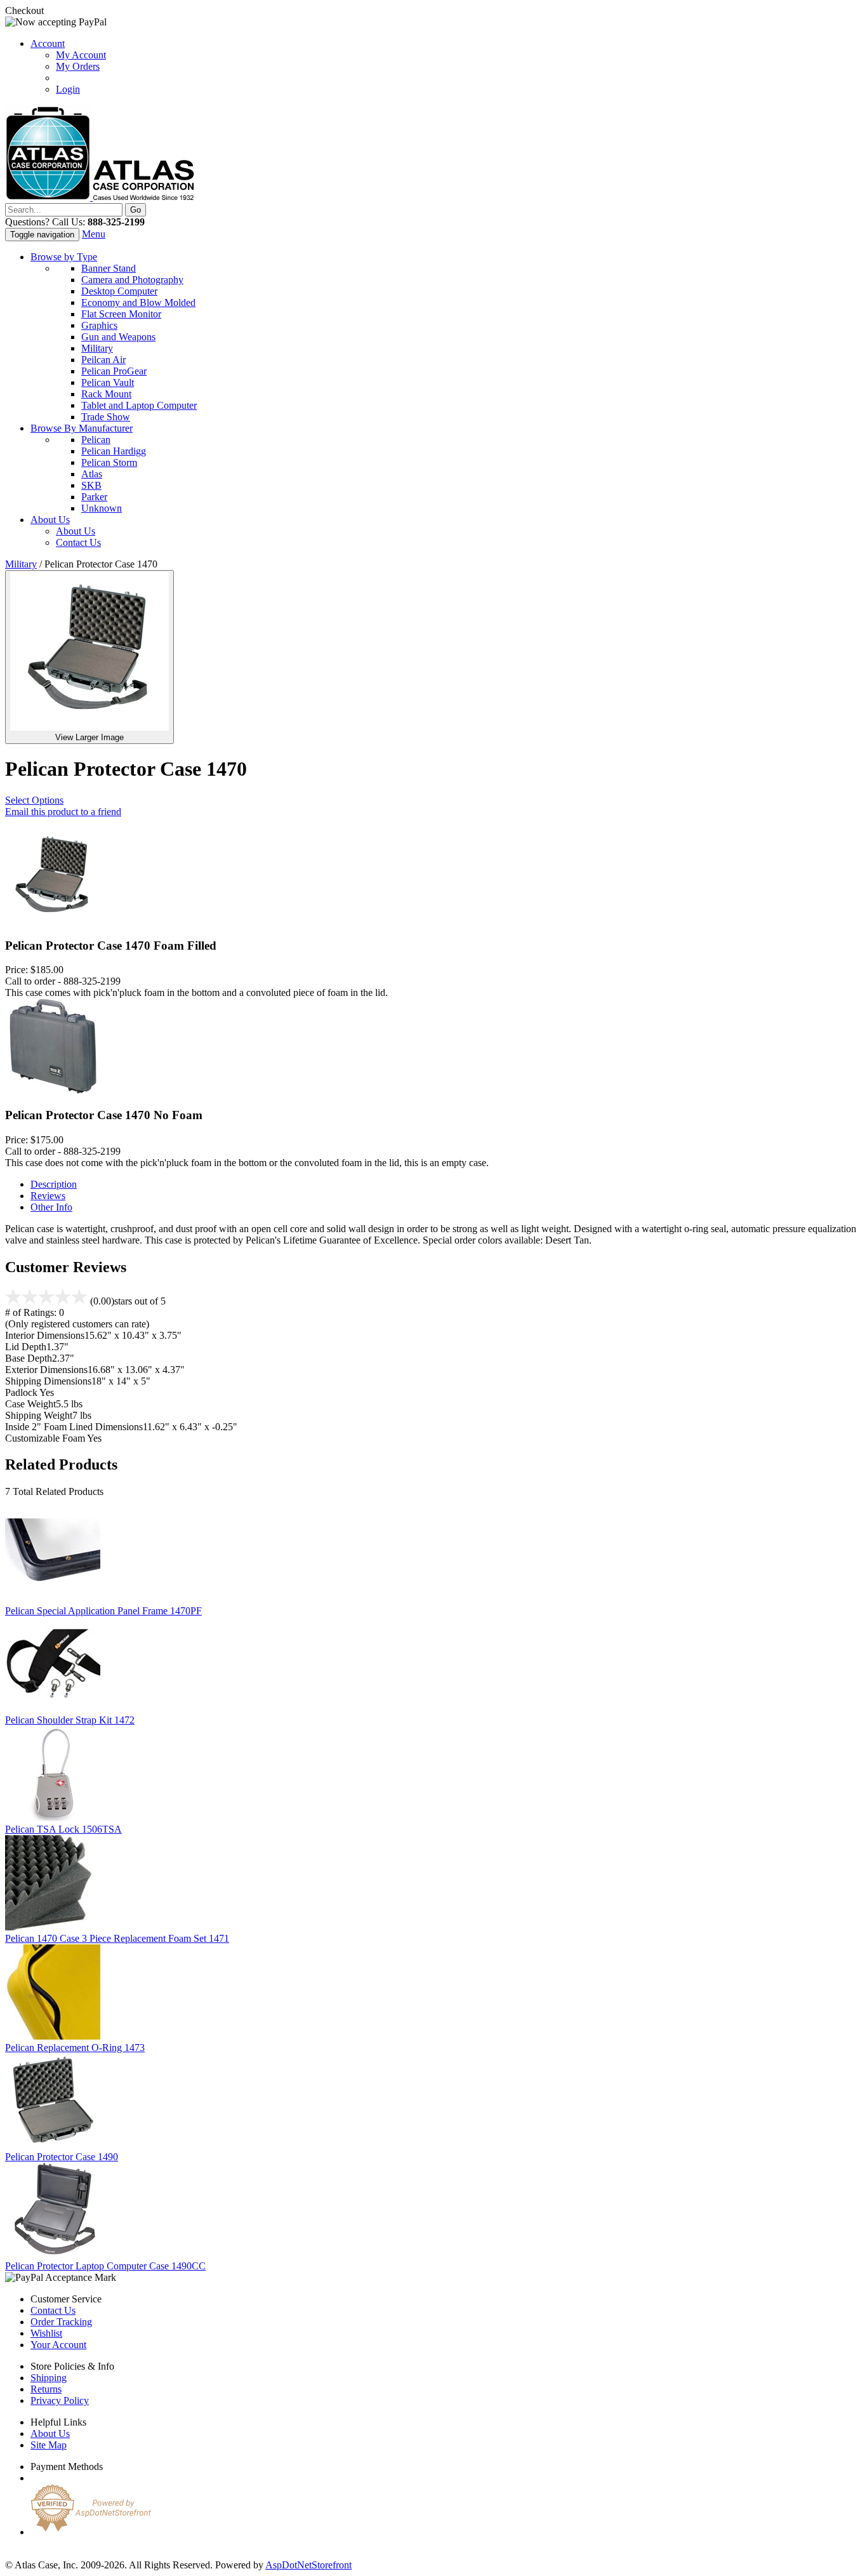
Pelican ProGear (114, 371)
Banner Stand (109, 268)
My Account (81, 55)
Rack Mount (106, 394)
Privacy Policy (60, 2400)
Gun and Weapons (118, 337)
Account (48, 43)
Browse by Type (64, 257)
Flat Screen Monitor (121, 314)
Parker (94, 497)
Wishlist (46, 2333)
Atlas (92, 474)
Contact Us (78, 542)
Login (68, 89)
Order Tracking (61, 2322)
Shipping (49, 2378)
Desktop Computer (119, 291)
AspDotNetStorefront (308, 2565)
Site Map (49, 2445)
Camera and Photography (132, 280)
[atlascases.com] (100, 197)
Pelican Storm (109, 462)
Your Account (58, 2345)
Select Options (34, 800)
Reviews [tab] (48, 1196)
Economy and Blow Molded (138, 302)
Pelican (96, 440)
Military (97, 348)
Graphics (99, 325)
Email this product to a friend (63, 812)
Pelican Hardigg (114, 451)
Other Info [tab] (51, 1207)
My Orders (78, 66)
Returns (46, 2389)
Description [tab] (54, 1184)
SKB (91, 485)
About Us (50, 520)
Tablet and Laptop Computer (139, 405)
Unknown (102, 508)
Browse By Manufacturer (82, 428)
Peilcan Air (103, 360)
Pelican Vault (108, 382)
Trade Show (106, 417)
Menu (94, 234)
